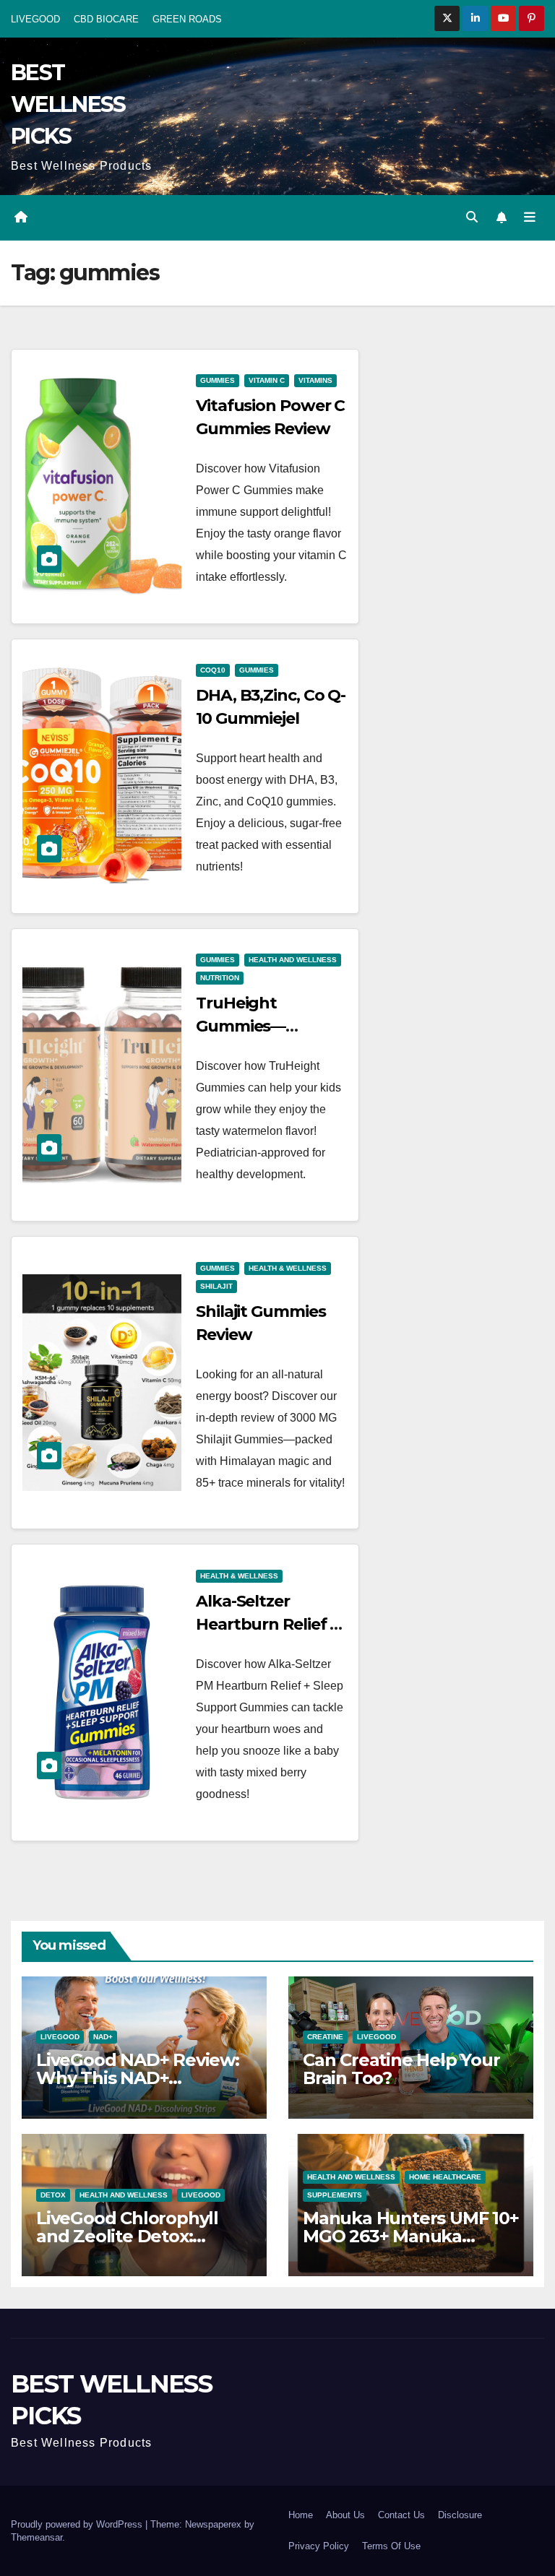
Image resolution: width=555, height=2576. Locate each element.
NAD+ (103, 2037)
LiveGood (60, 2037)
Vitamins (315, 380)
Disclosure (460, 2515)
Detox (53, 2195)
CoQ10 (213, 670)
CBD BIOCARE (106, 19)
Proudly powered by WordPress (78, 2524)
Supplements (335, 2195)
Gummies (218, 380)
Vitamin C (267, 380)
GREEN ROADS (187, 19)
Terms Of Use (391, 2546)
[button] (472, 217)
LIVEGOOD (35, 19)
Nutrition (220, 978)
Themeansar (36, 2537)
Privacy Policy (319, 2546)
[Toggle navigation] (530, 217)
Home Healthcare (445, 2177)
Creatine (325, 2037)
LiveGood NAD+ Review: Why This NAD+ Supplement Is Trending (140, 2078)
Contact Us (401, 2515)
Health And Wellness (293, 960)
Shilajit (216, 1286)
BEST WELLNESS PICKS (68, 104)
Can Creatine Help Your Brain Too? (401, 2069)
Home (301, 2515)
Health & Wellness (288, 1268)
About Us (345, 2515)
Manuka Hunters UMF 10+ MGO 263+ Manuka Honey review (411, 2236)
